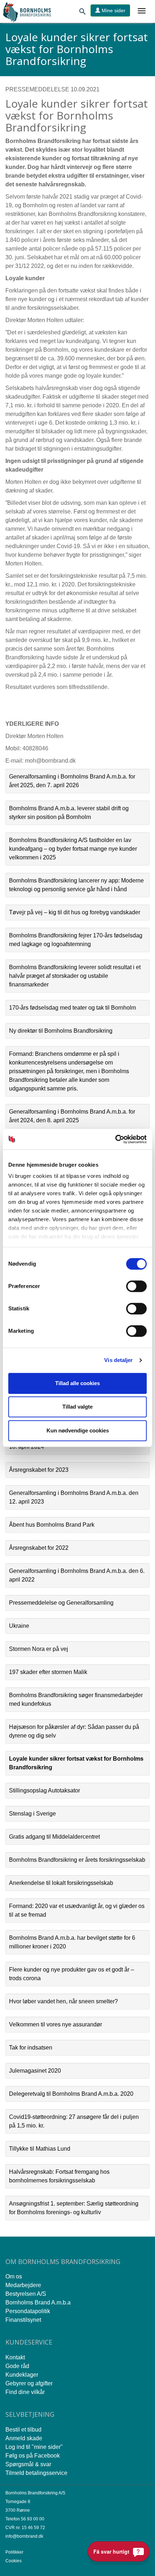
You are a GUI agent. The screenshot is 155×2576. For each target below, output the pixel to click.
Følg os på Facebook (33, 2456)
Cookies (14, 2561)
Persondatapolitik (28, 2311)
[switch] (136, 1286)
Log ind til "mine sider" (34, 2447)
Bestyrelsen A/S (26, 2294)
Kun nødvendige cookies (78, 1430)
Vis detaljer (118, 1360)
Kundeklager (22, 2375)
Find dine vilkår (25, 2392)
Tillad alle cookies (77, 1383)
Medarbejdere (23, 2285)
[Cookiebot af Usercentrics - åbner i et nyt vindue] (115, 1139)
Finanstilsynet (23, 2320)
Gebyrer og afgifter (29, 2383)
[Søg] (83, 13)
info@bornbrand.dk (24, 2536)
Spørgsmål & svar (28, 2464)
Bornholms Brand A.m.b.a (38, 2302)
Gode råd (17, 2366)
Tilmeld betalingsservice (36, 2473)
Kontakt (15, 2357)
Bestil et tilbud (23, 2430)
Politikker (14, 2552)
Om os (14, 2276)
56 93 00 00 (33, 2519)
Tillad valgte (77, 1407)
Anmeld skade (24, 2438)
